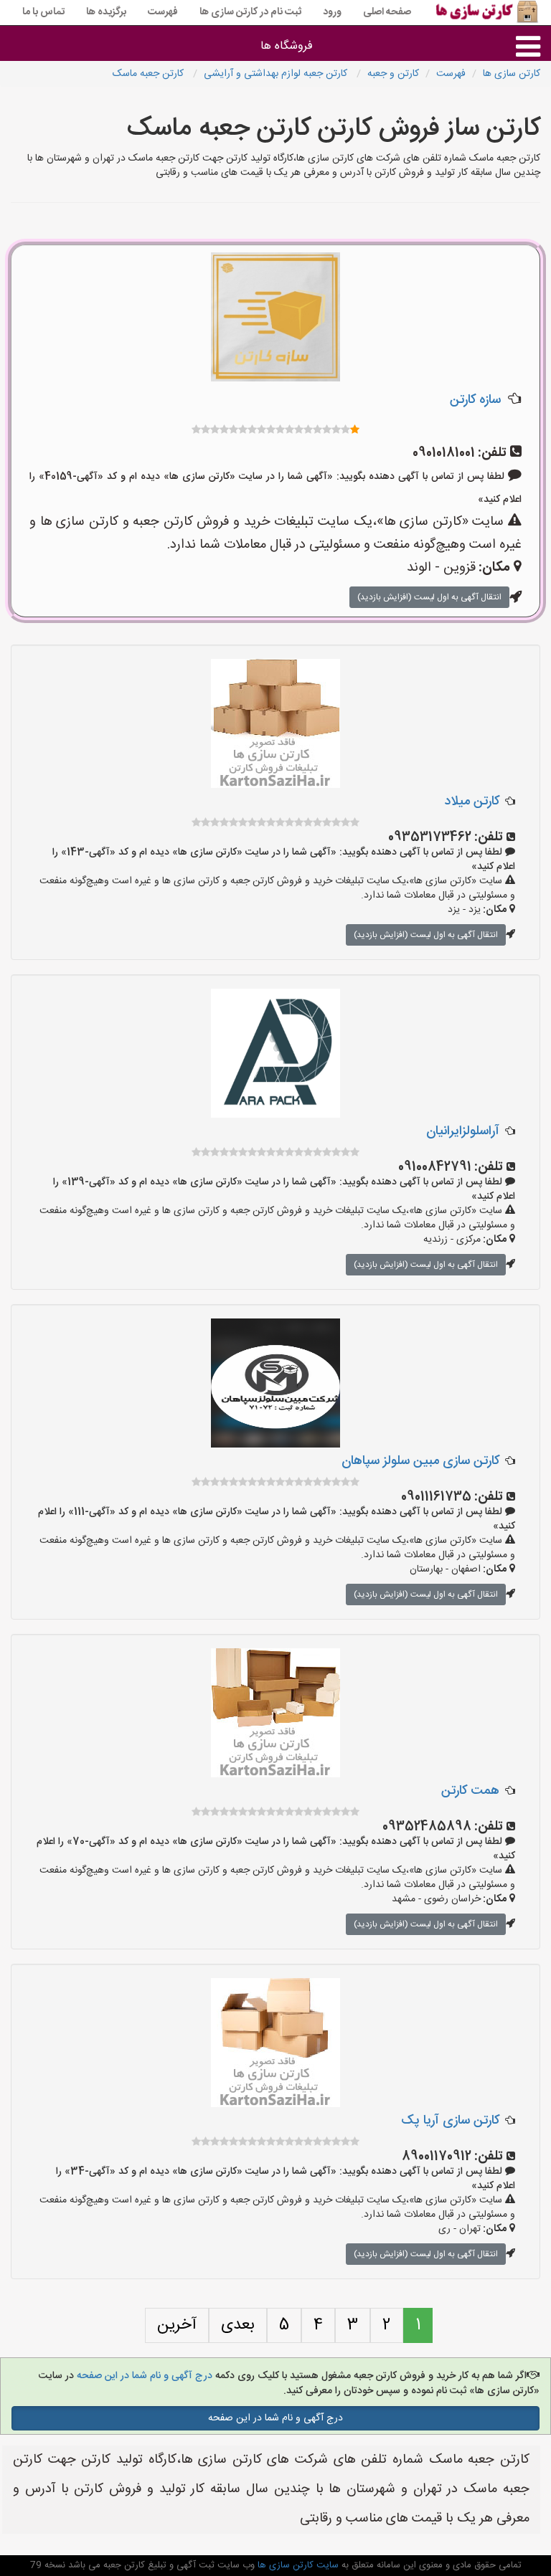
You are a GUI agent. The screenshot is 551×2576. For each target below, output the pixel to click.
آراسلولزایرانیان (463, 1131)
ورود (332, 12)
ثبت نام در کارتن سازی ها (250, 12)
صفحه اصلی (387, 12)
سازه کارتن (475, 400)
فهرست (163, 12)
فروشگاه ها (287, 46)
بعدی (238, 2325)
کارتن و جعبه (393, 74)
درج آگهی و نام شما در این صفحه (143, 2376)
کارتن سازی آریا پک (450, 2121)
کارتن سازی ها (512, 74)
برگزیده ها (106, 12)
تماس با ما (43, 12)
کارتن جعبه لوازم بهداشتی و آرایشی (277, 74)
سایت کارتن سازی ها (297, 2565)
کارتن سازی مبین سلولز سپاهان (420, 1461)
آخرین (177, 2325)
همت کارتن (470, 1791)
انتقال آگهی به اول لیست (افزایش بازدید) (429, 597)
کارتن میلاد (472, 802)
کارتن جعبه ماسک (150, 74)
